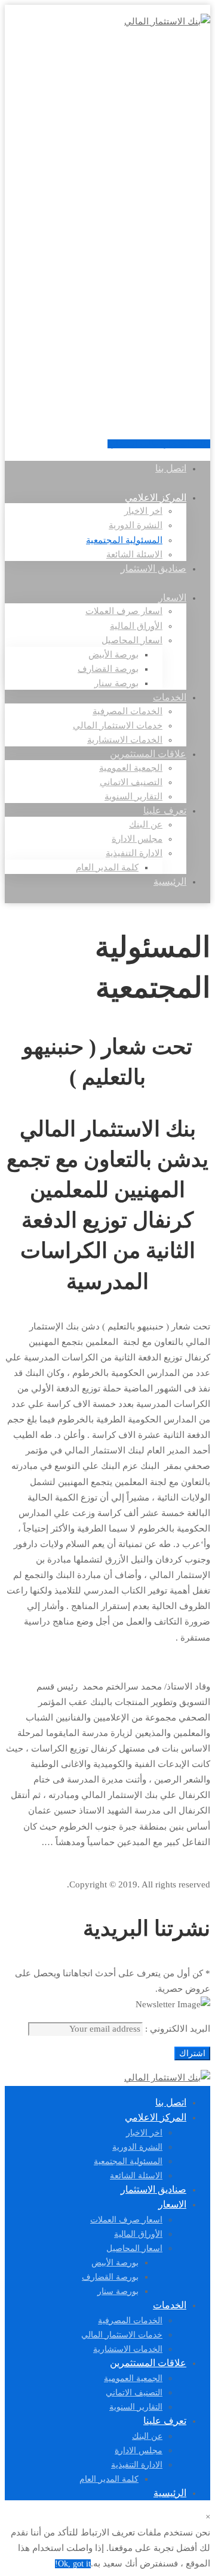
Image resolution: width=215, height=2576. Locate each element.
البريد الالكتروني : (176, 2029)
